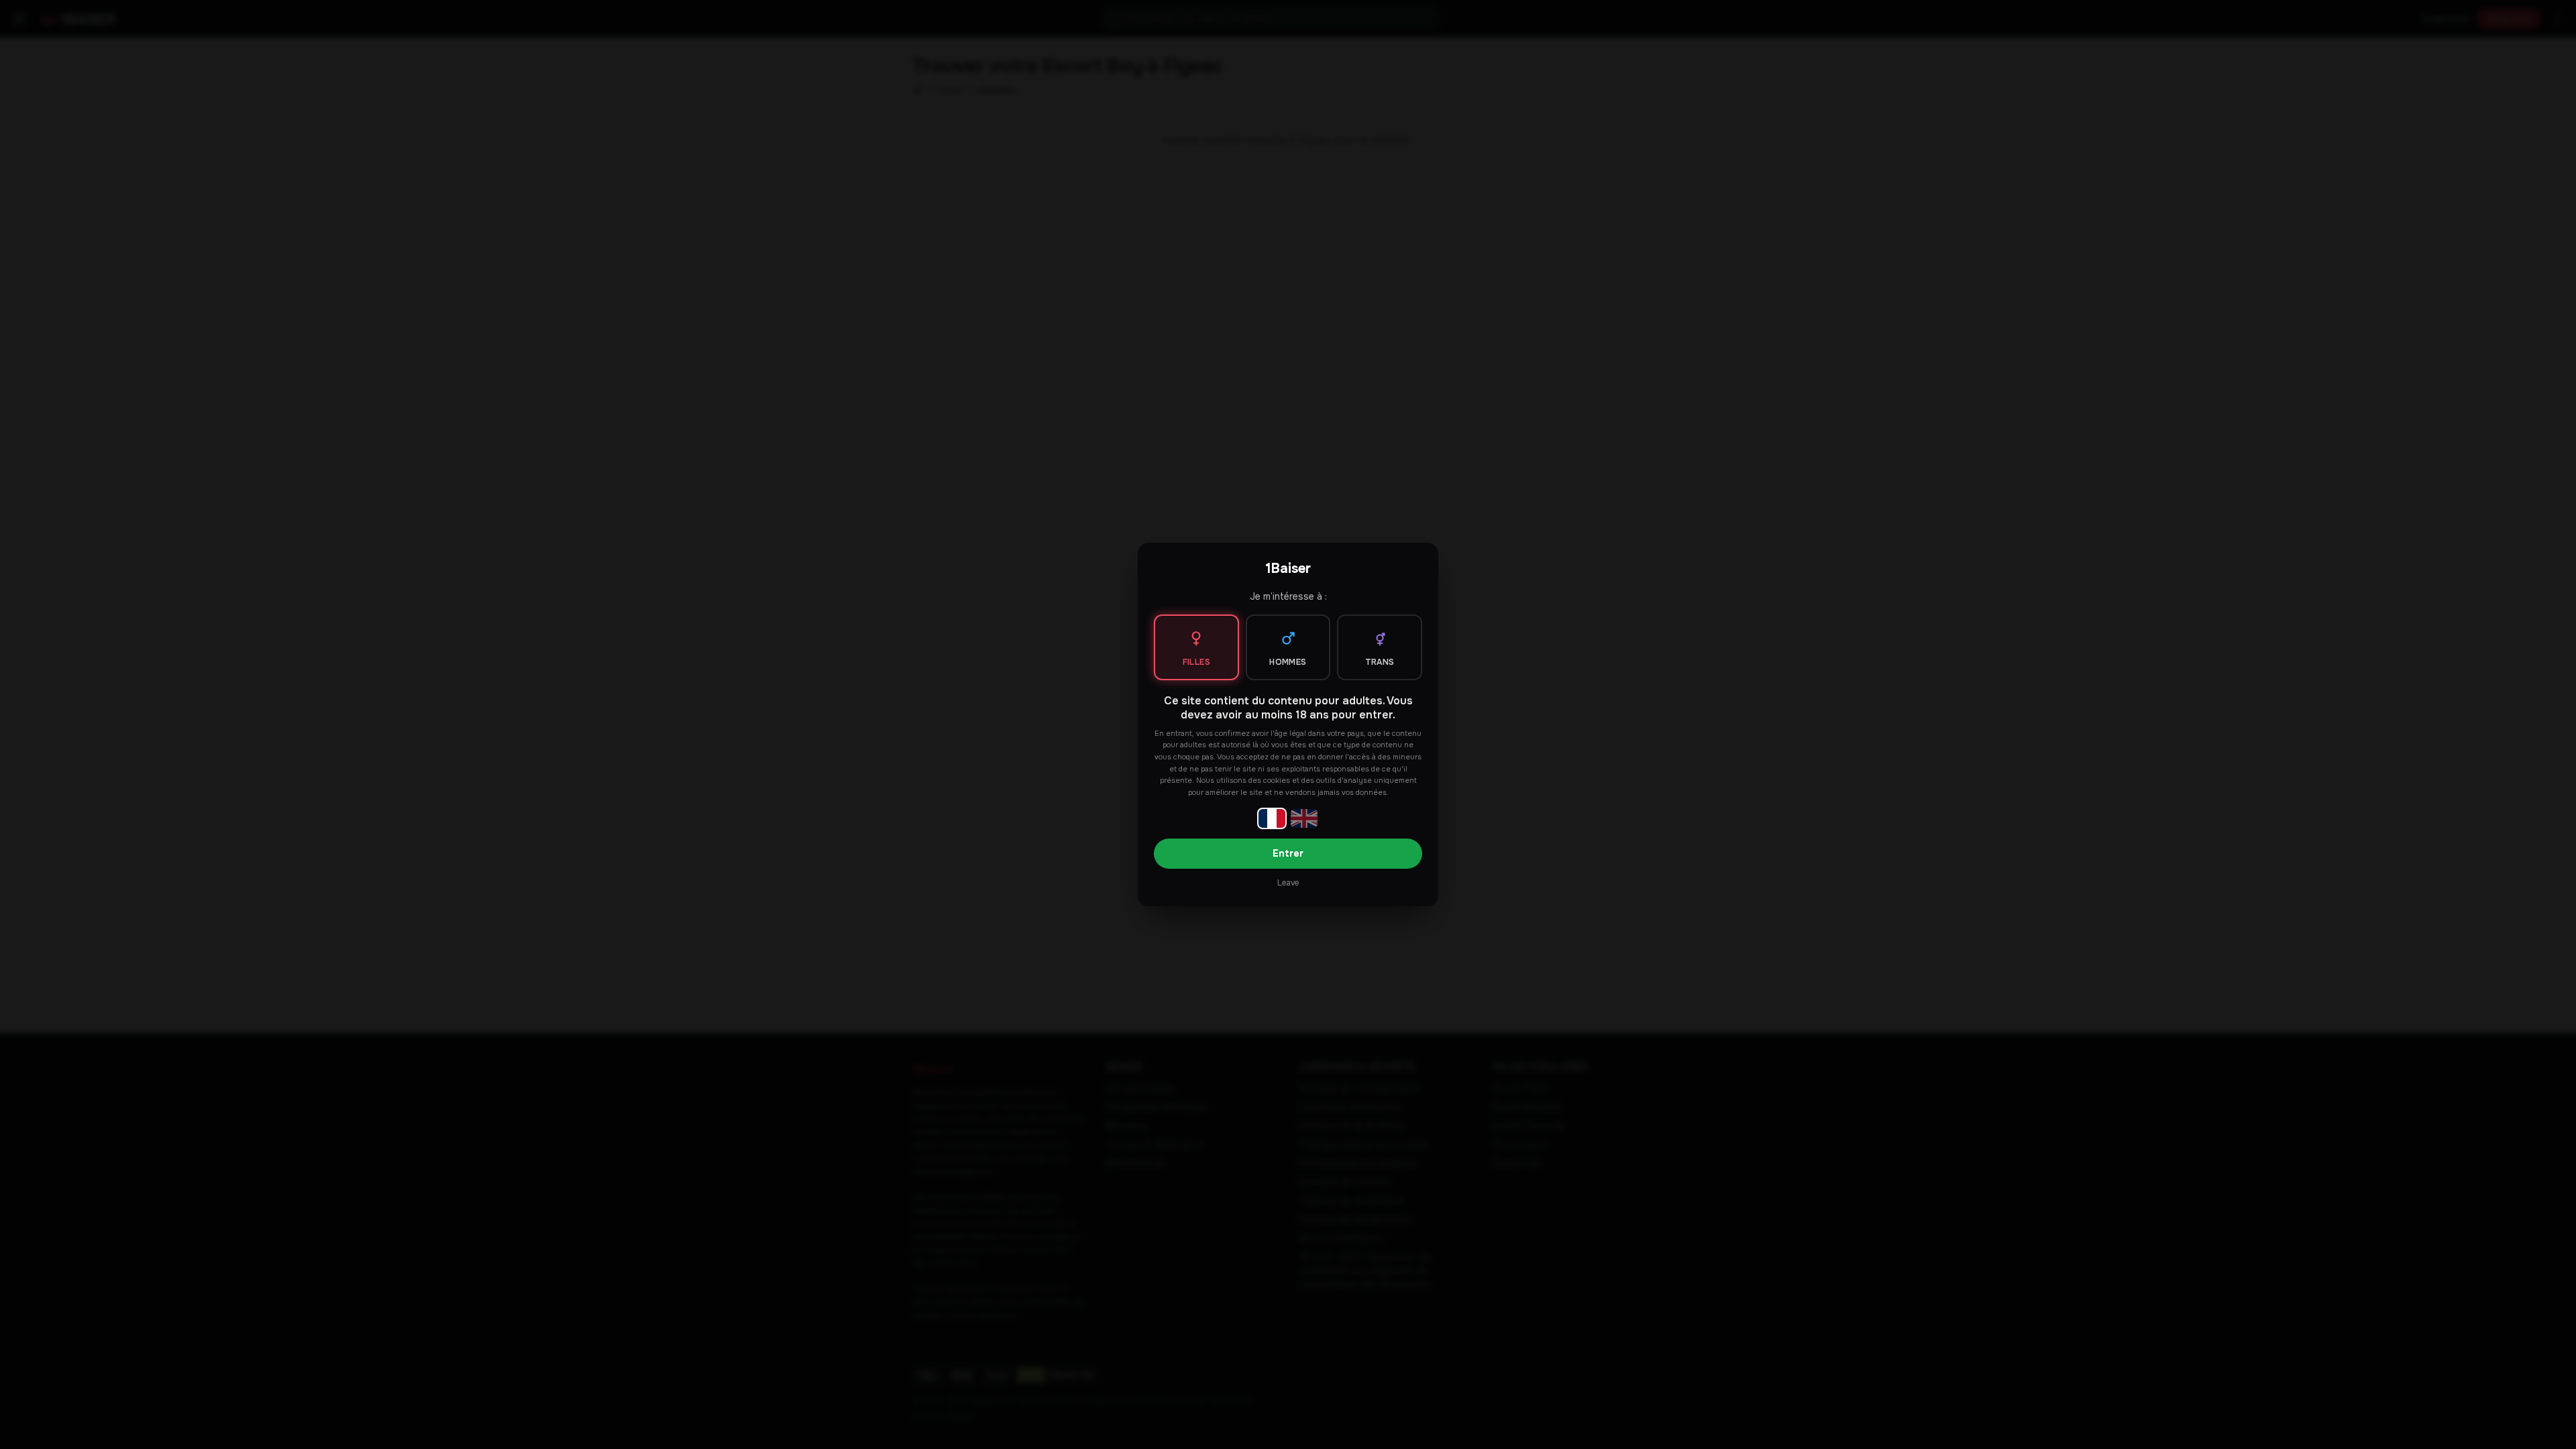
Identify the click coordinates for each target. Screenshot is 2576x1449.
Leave (1288, 883)
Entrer (1288, 853)
